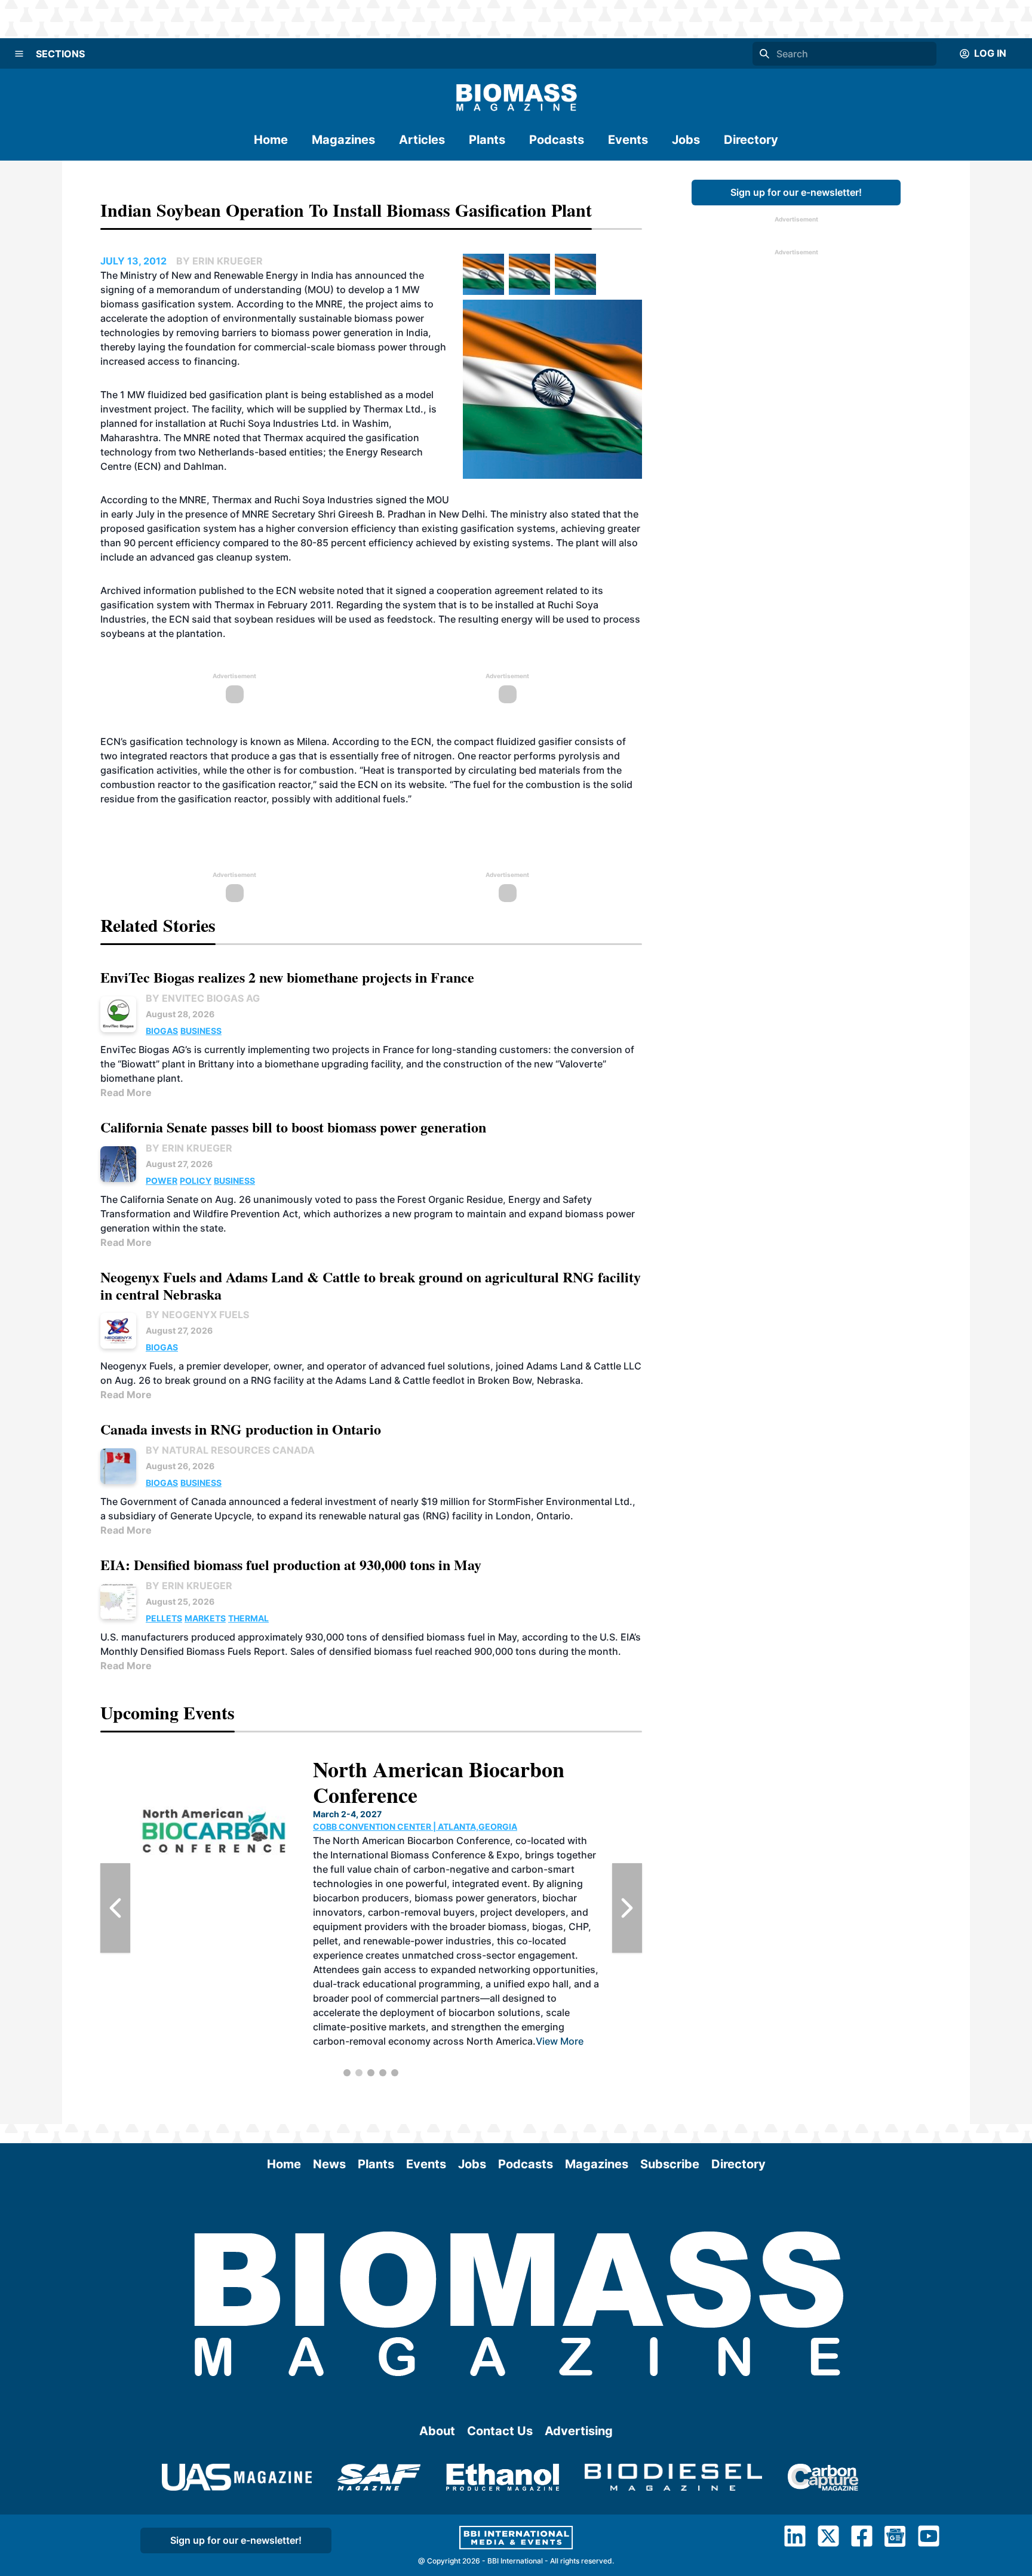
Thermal (248, 1618)
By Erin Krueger (189, 1148)
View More (459, 1984)
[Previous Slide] (115, 1908)
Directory (751, 140)
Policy (196, 1181)
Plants (487, 140)
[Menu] (19, 54)
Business (201, 1031)
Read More (126, 1092)
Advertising (579, 2431)
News (329, 2164)
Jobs (686, 140)
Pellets (164, 1618)
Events (628, 140)
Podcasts (557, 140)
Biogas (162, 1031)
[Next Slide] (627, 1908)
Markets (205, 1618)
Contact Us (500, 2431)
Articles (422, 140)
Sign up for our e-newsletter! (796, 192)
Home (271, 140)
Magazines (343, 140)
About (437, 2431)
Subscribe (670, 2164)
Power (162, 1181)
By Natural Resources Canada (230, 1450)
